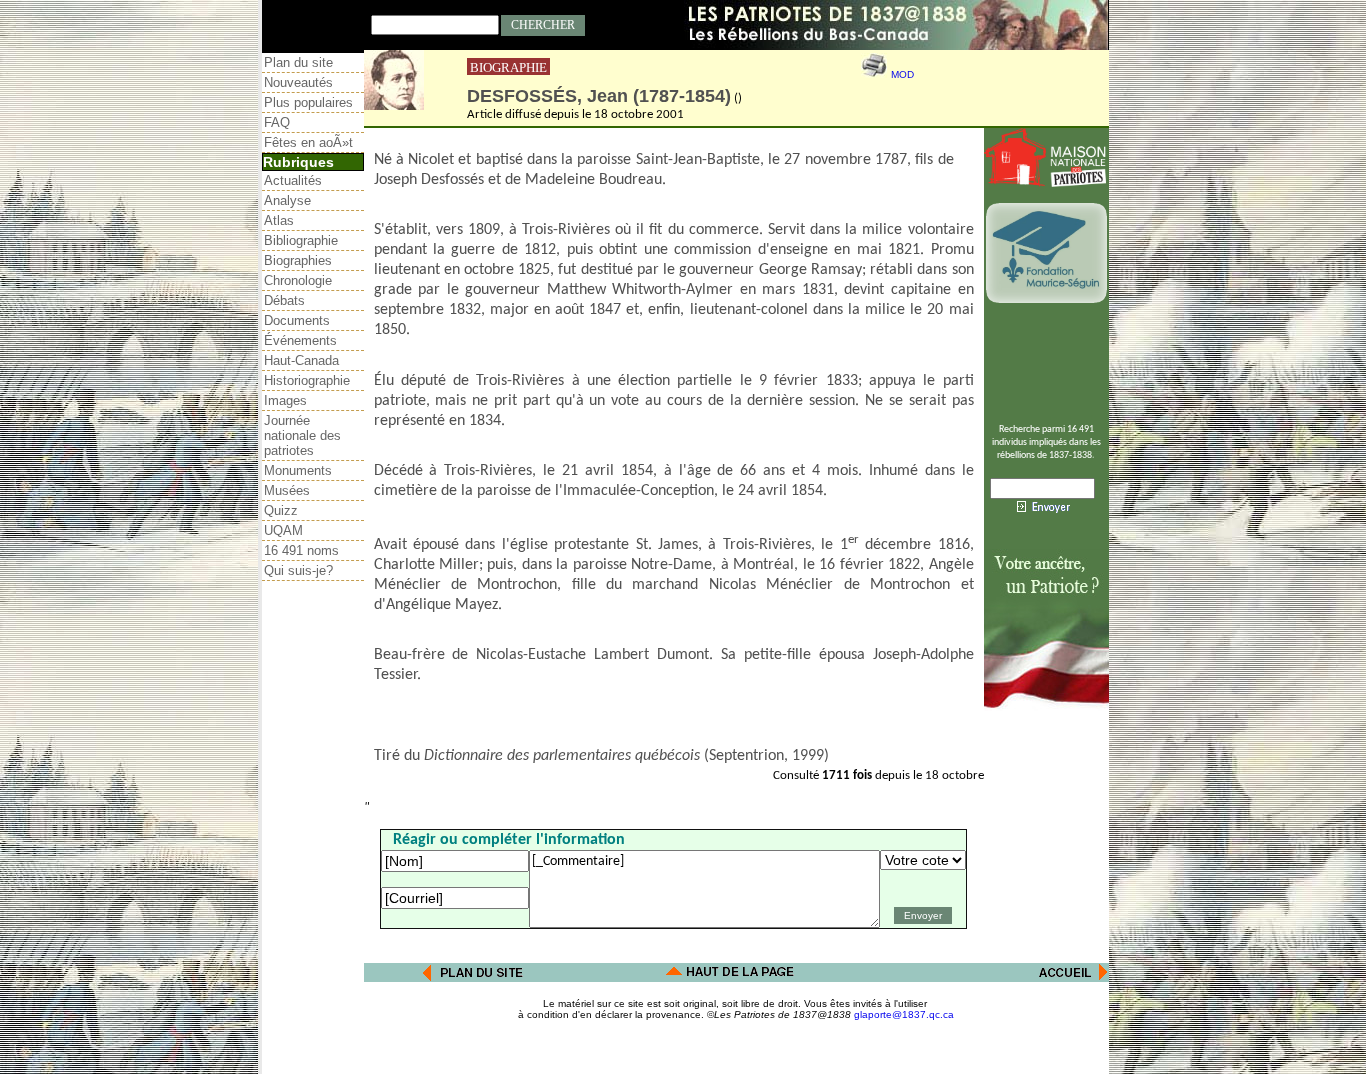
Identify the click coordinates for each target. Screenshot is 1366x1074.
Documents (297, 320)
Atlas (279, 220)
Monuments (298, 470)
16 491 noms (301, 550)
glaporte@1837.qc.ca (904, 1014)
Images (285, 400)
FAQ (277, 122)
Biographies (298, 260)
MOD (902, 74)
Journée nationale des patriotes (302, 435)
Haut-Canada (301, 360)
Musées (287, 490)
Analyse (287, 200)
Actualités (293, 180)
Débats (284, 300)
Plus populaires (308, 102)
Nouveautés (298, 82)
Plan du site (298, 62)
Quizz (281, 510)
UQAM (283, 530)
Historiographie (307, 380)
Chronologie (298, 280)
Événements (300, 340)
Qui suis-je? (298, 570)
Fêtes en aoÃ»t (308, 142)
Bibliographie (301, 240)
